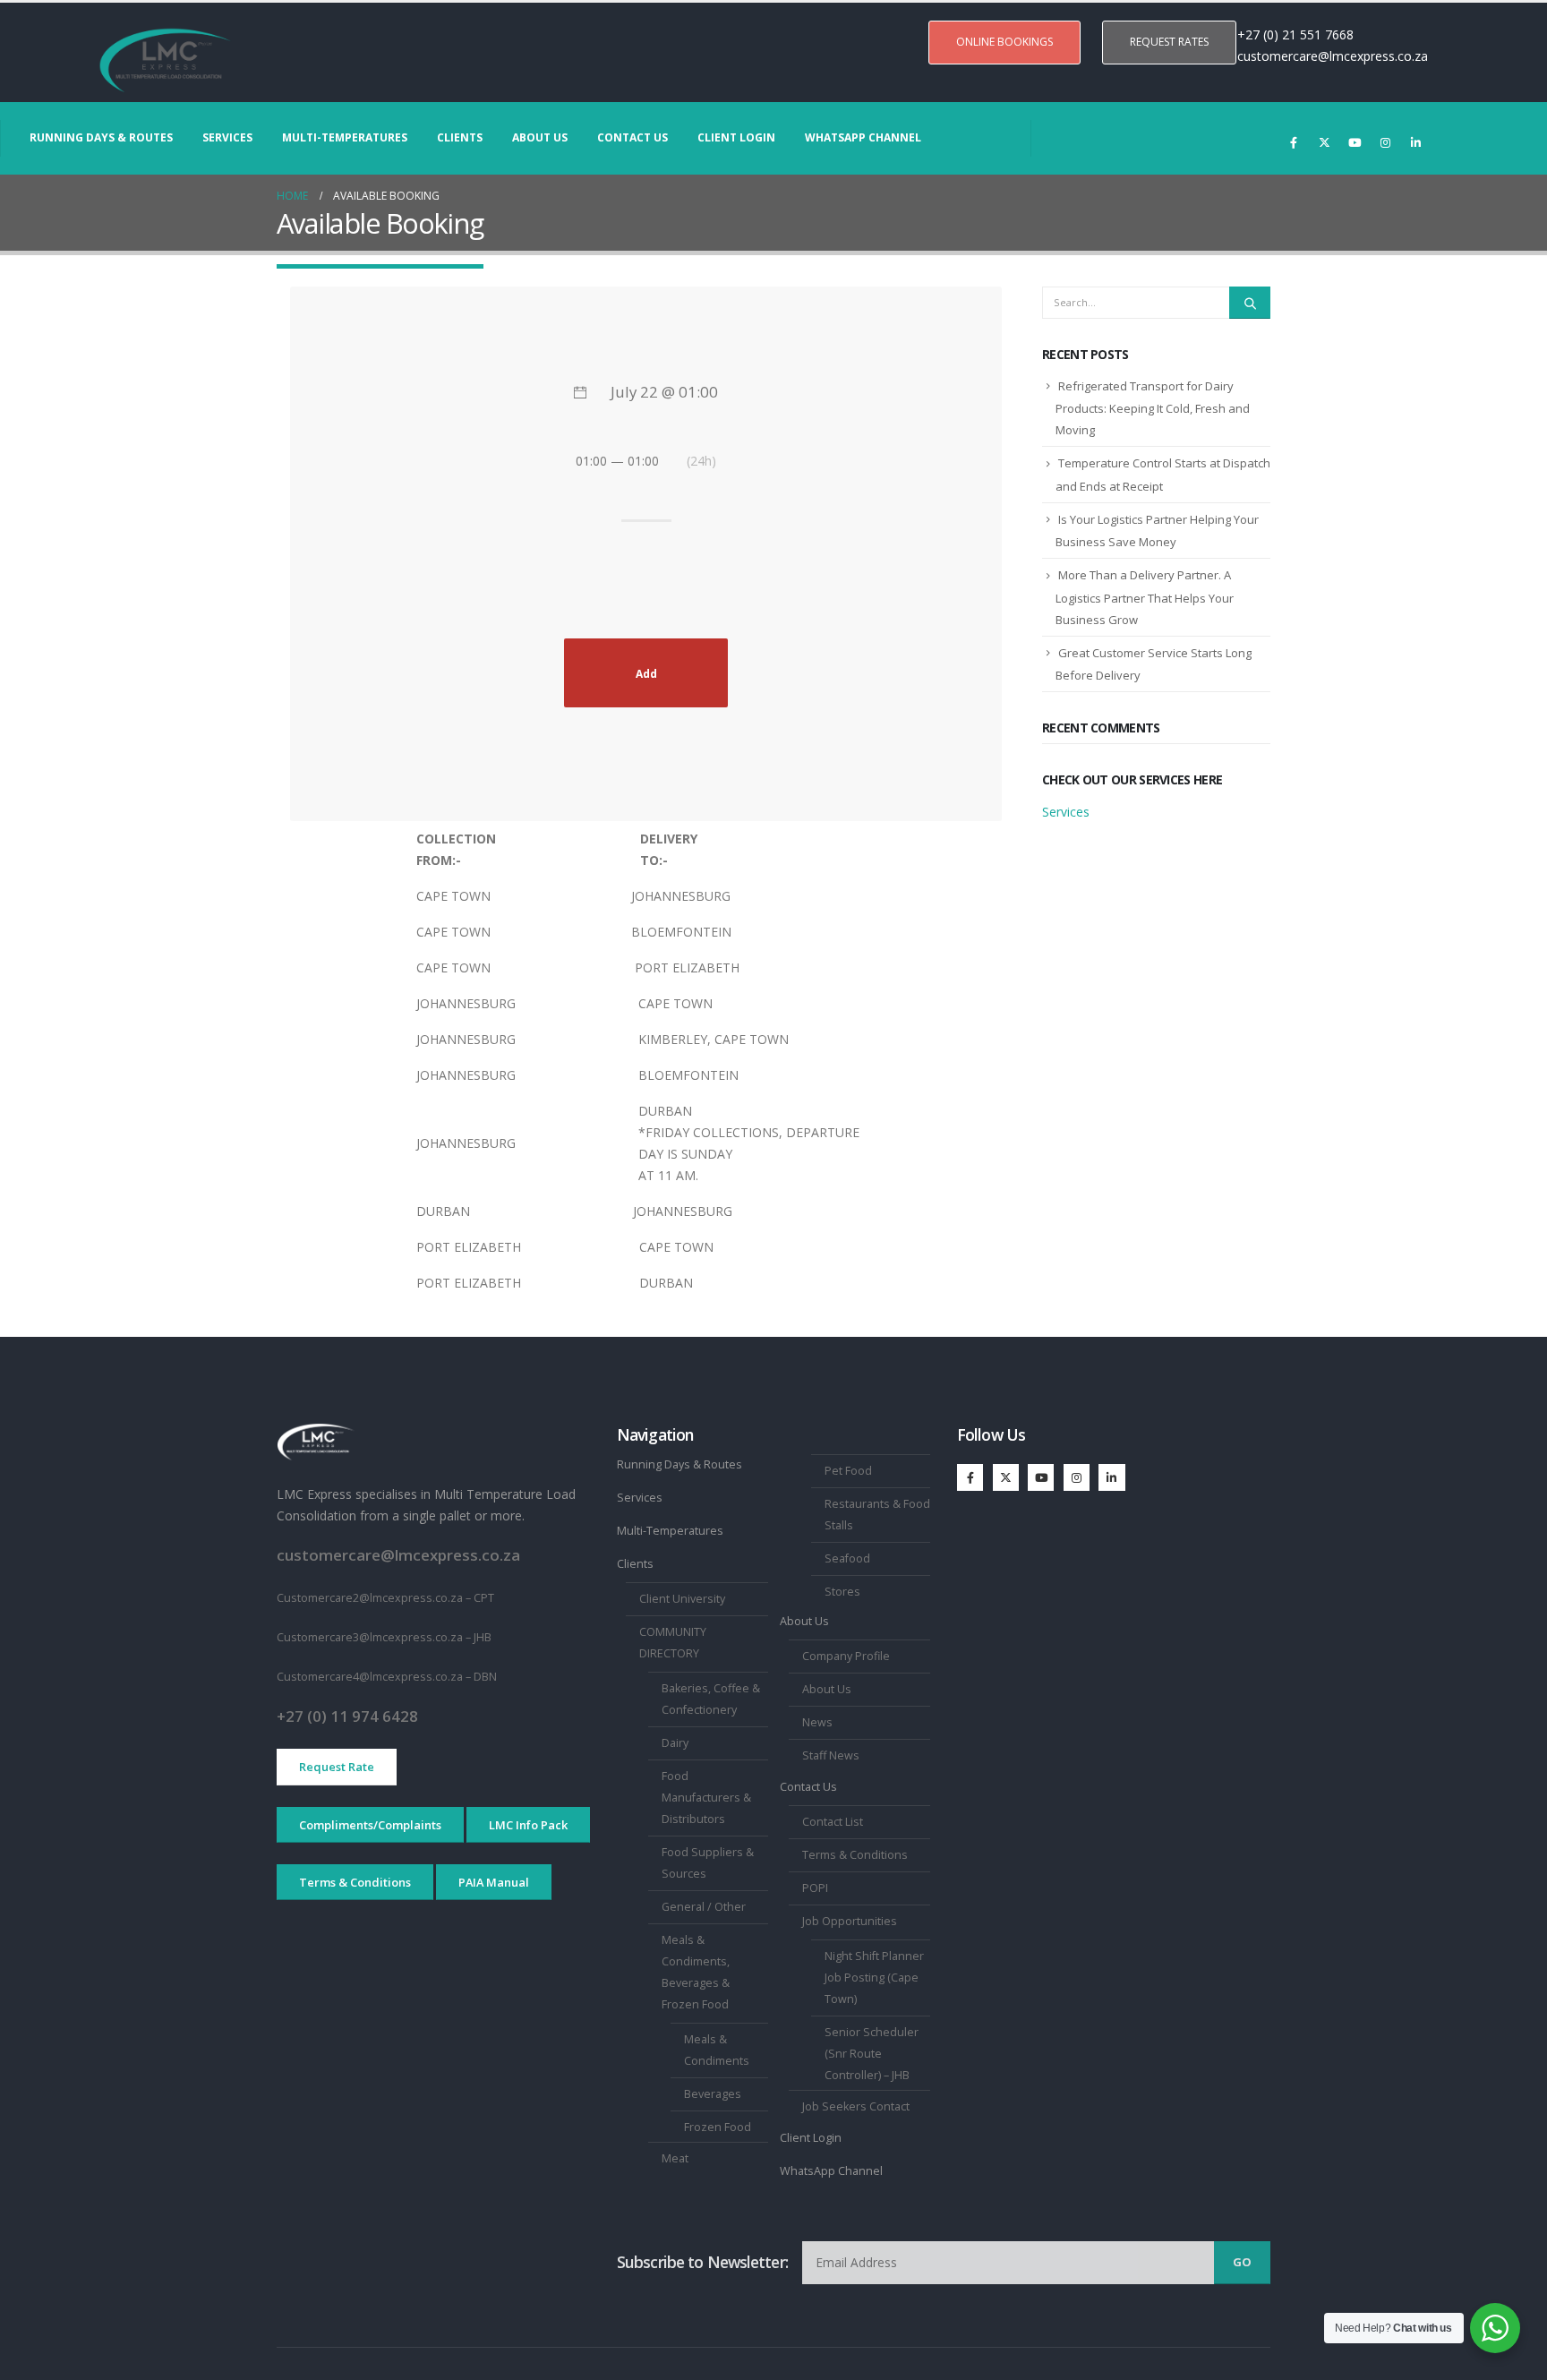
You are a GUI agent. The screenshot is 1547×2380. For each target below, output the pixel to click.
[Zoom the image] (316, 1433)
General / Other (704, 1907)
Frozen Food (718, 2127)
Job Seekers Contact (856, 2106)
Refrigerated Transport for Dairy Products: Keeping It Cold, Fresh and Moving (1153, 408)
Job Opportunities (850, 1921)
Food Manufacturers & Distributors (706, 1798)
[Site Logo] (166, 61)
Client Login (736, 137)
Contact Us (632, 137)
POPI (815, 1888)
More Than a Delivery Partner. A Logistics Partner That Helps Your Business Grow (1145, 597)
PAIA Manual (494, 1882)
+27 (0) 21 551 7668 (1297, 34)
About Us (540, 137)
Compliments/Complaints (370, 1825)
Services (227, 137)
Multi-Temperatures (345, 137)
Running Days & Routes (101, 137)
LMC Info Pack (528, 1825)
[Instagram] (1385, 142)
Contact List (833, 1822)
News (817, 1722)
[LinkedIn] (1415, 142)
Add (646, 673)
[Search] (1250, 303)
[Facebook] (1294, 142)
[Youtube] (1355, 142)
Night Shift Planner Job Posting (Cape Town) (874, 1978)
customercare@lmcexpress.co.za (1333, 56)
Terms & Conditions (355, 1882)
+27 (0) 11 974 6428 (347, 1716)
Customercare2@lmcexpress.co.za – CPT (385, 1598)
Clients (460, 137)
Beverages (713, 2094)
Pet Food (848, 1471)
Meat (675, 2158)
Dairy (675, 1743)
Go (1242, 2262)
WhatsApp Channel (863, 137)
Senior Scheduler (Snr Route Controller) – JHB (872, 2054)
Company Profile (846, 1656)
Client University (682, 1599)
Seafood (847, 1558)
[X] (1324, 142)
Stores (842, 1592)
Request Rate (337, 1767)
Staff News (831, 1755)
